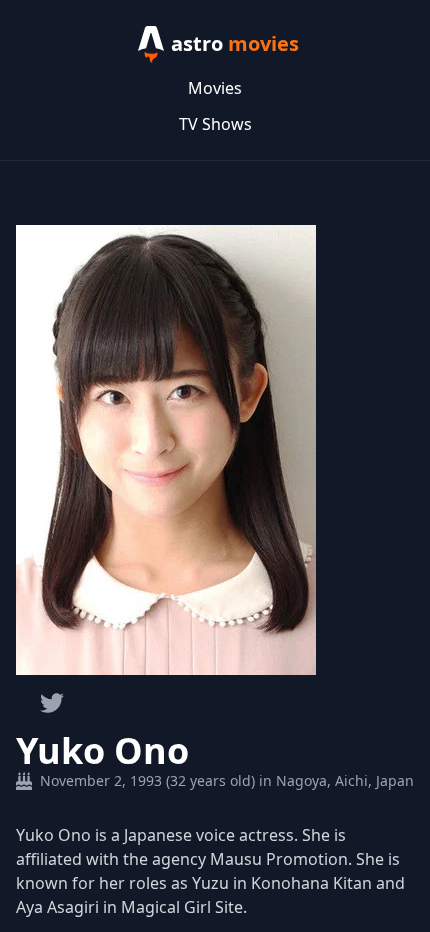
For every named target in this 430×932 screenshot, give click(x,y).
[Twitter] (52, 703)
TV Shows (215, 124)
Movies (215, 88)
